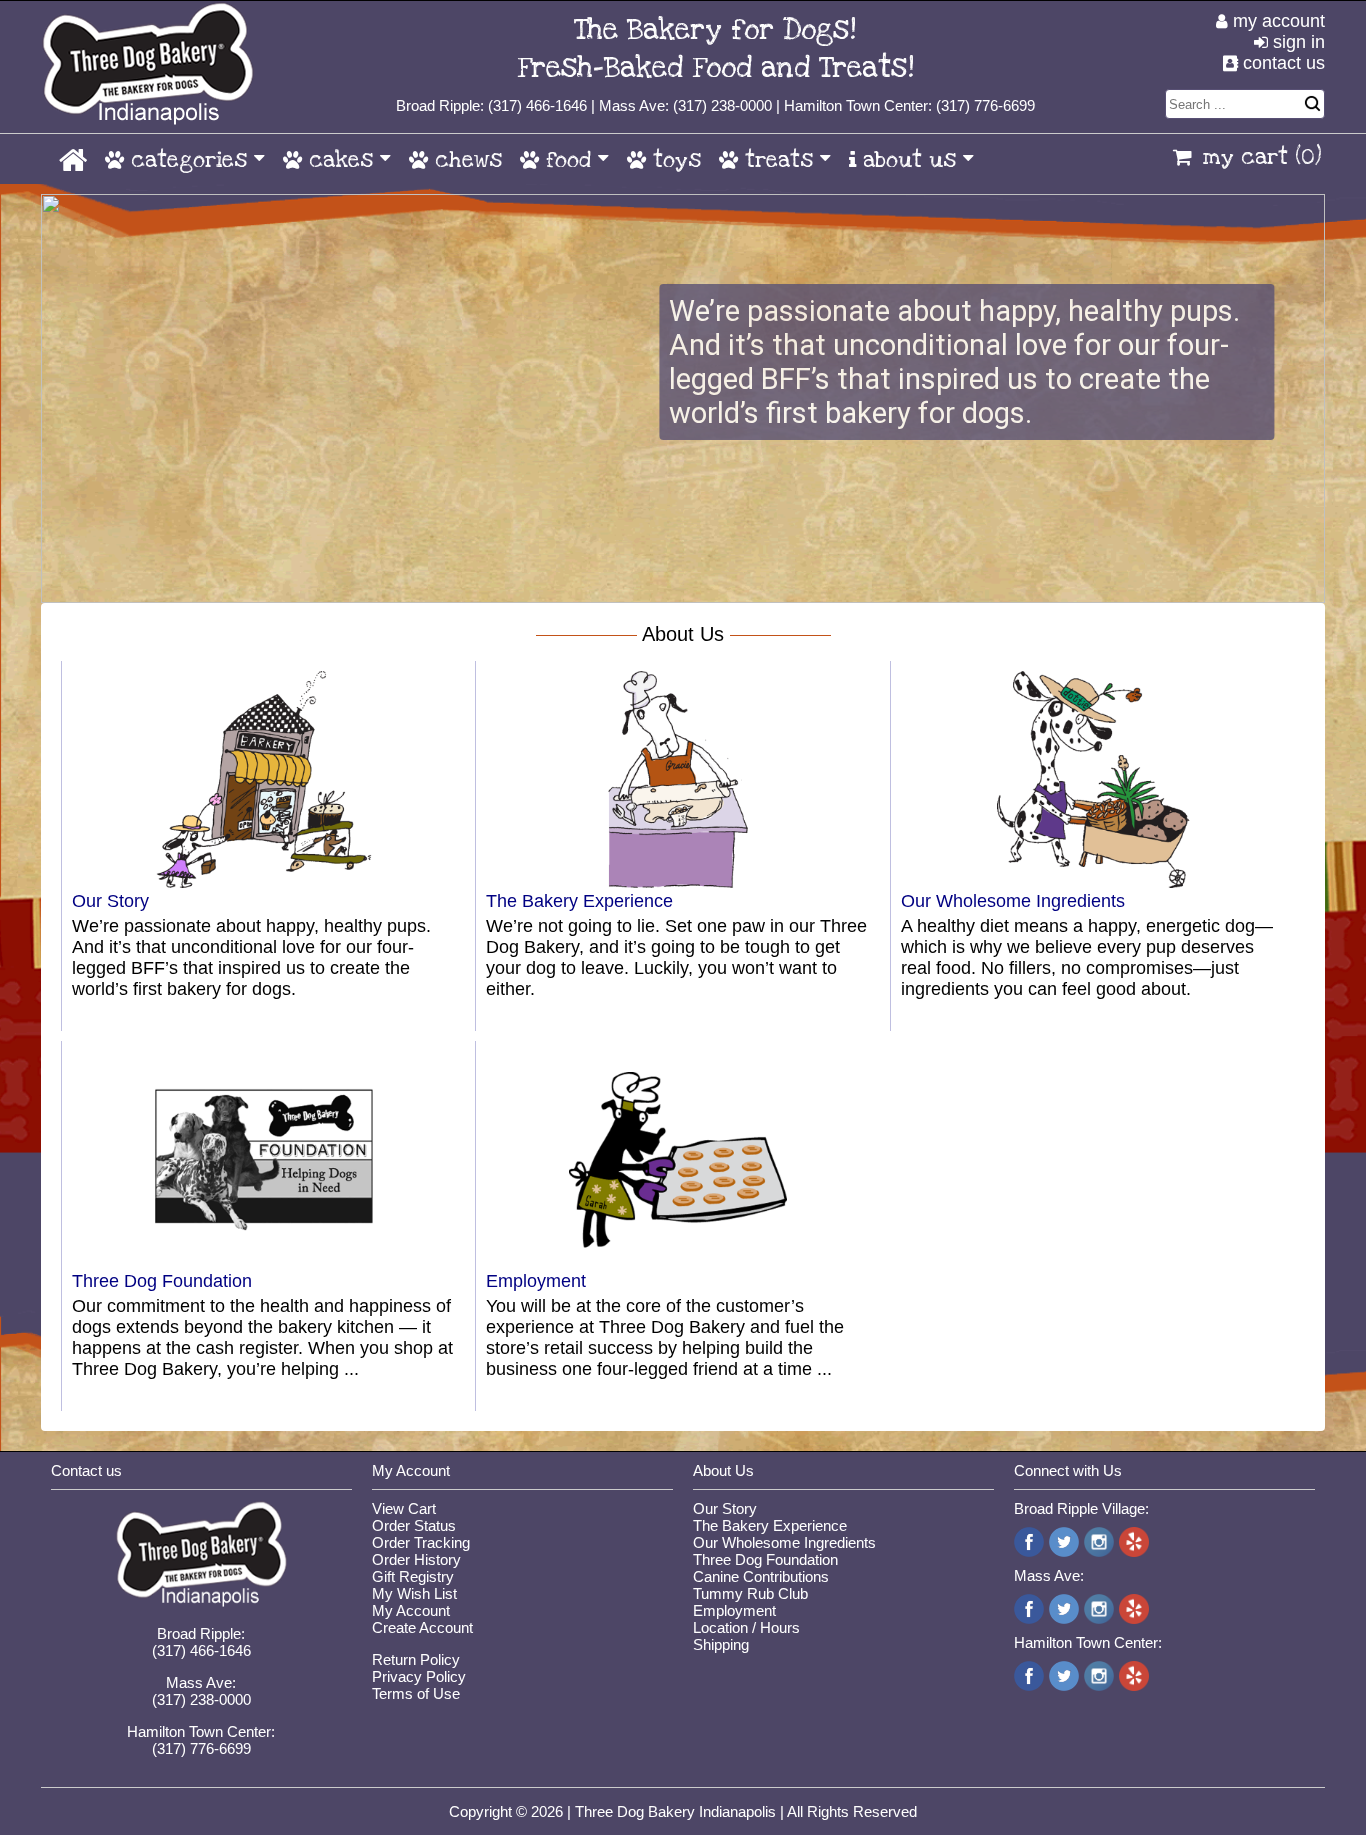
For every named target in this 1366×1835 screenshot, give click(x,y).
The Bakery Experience (579, 901)
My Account (411, 1610)
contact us (1281, 63)
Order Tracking (421, 1542)
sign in (1296, 42)
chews (465, 160)
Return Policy (416, 1659)
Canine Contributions (761, 1576)
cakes (341, 160)
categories (189, 160)
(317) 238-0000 (722, 105)
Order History (416, 1559)
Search (1312, 104)
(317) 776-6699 (985, 105)
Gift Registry (413, 1576)
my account (1276, 21)
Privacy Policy (419, 1676)
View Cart (404, 1508)
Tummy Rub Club (750, 1593)
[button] (683, 398)
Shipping (721, 1644)
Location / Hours (746, 1627)
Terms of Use (416, 1693)
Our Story (110, 901)
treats (779, 160)
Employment (536, 1281)
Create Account (422, 1627)
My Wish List (414, 1593)
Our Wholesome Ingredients (1013, 901)
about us (909, 160)
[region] (683, 398)
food (568, 160)
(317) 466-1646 (537, 105)
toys (673, 160)
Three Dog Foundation (162, 1281)
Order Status (414, 1525)
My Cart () (1262, 157)
